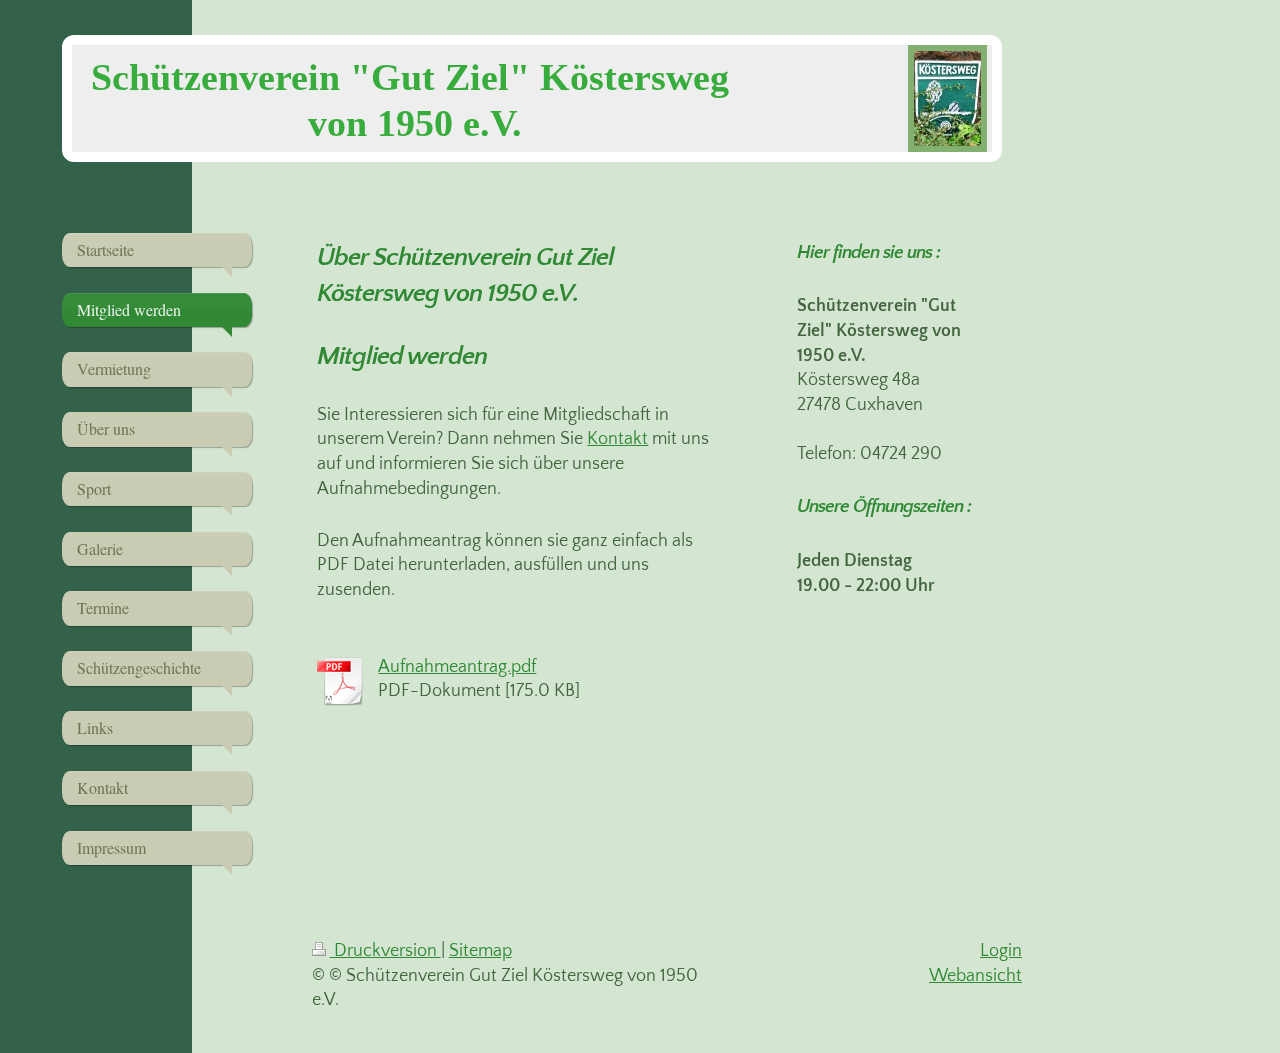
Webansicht (975, 976)
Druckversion (385, 951)
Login (1001, 951)
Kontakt (617, 439)
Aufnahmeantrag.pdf (457, 667)
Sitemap (480, 951)
